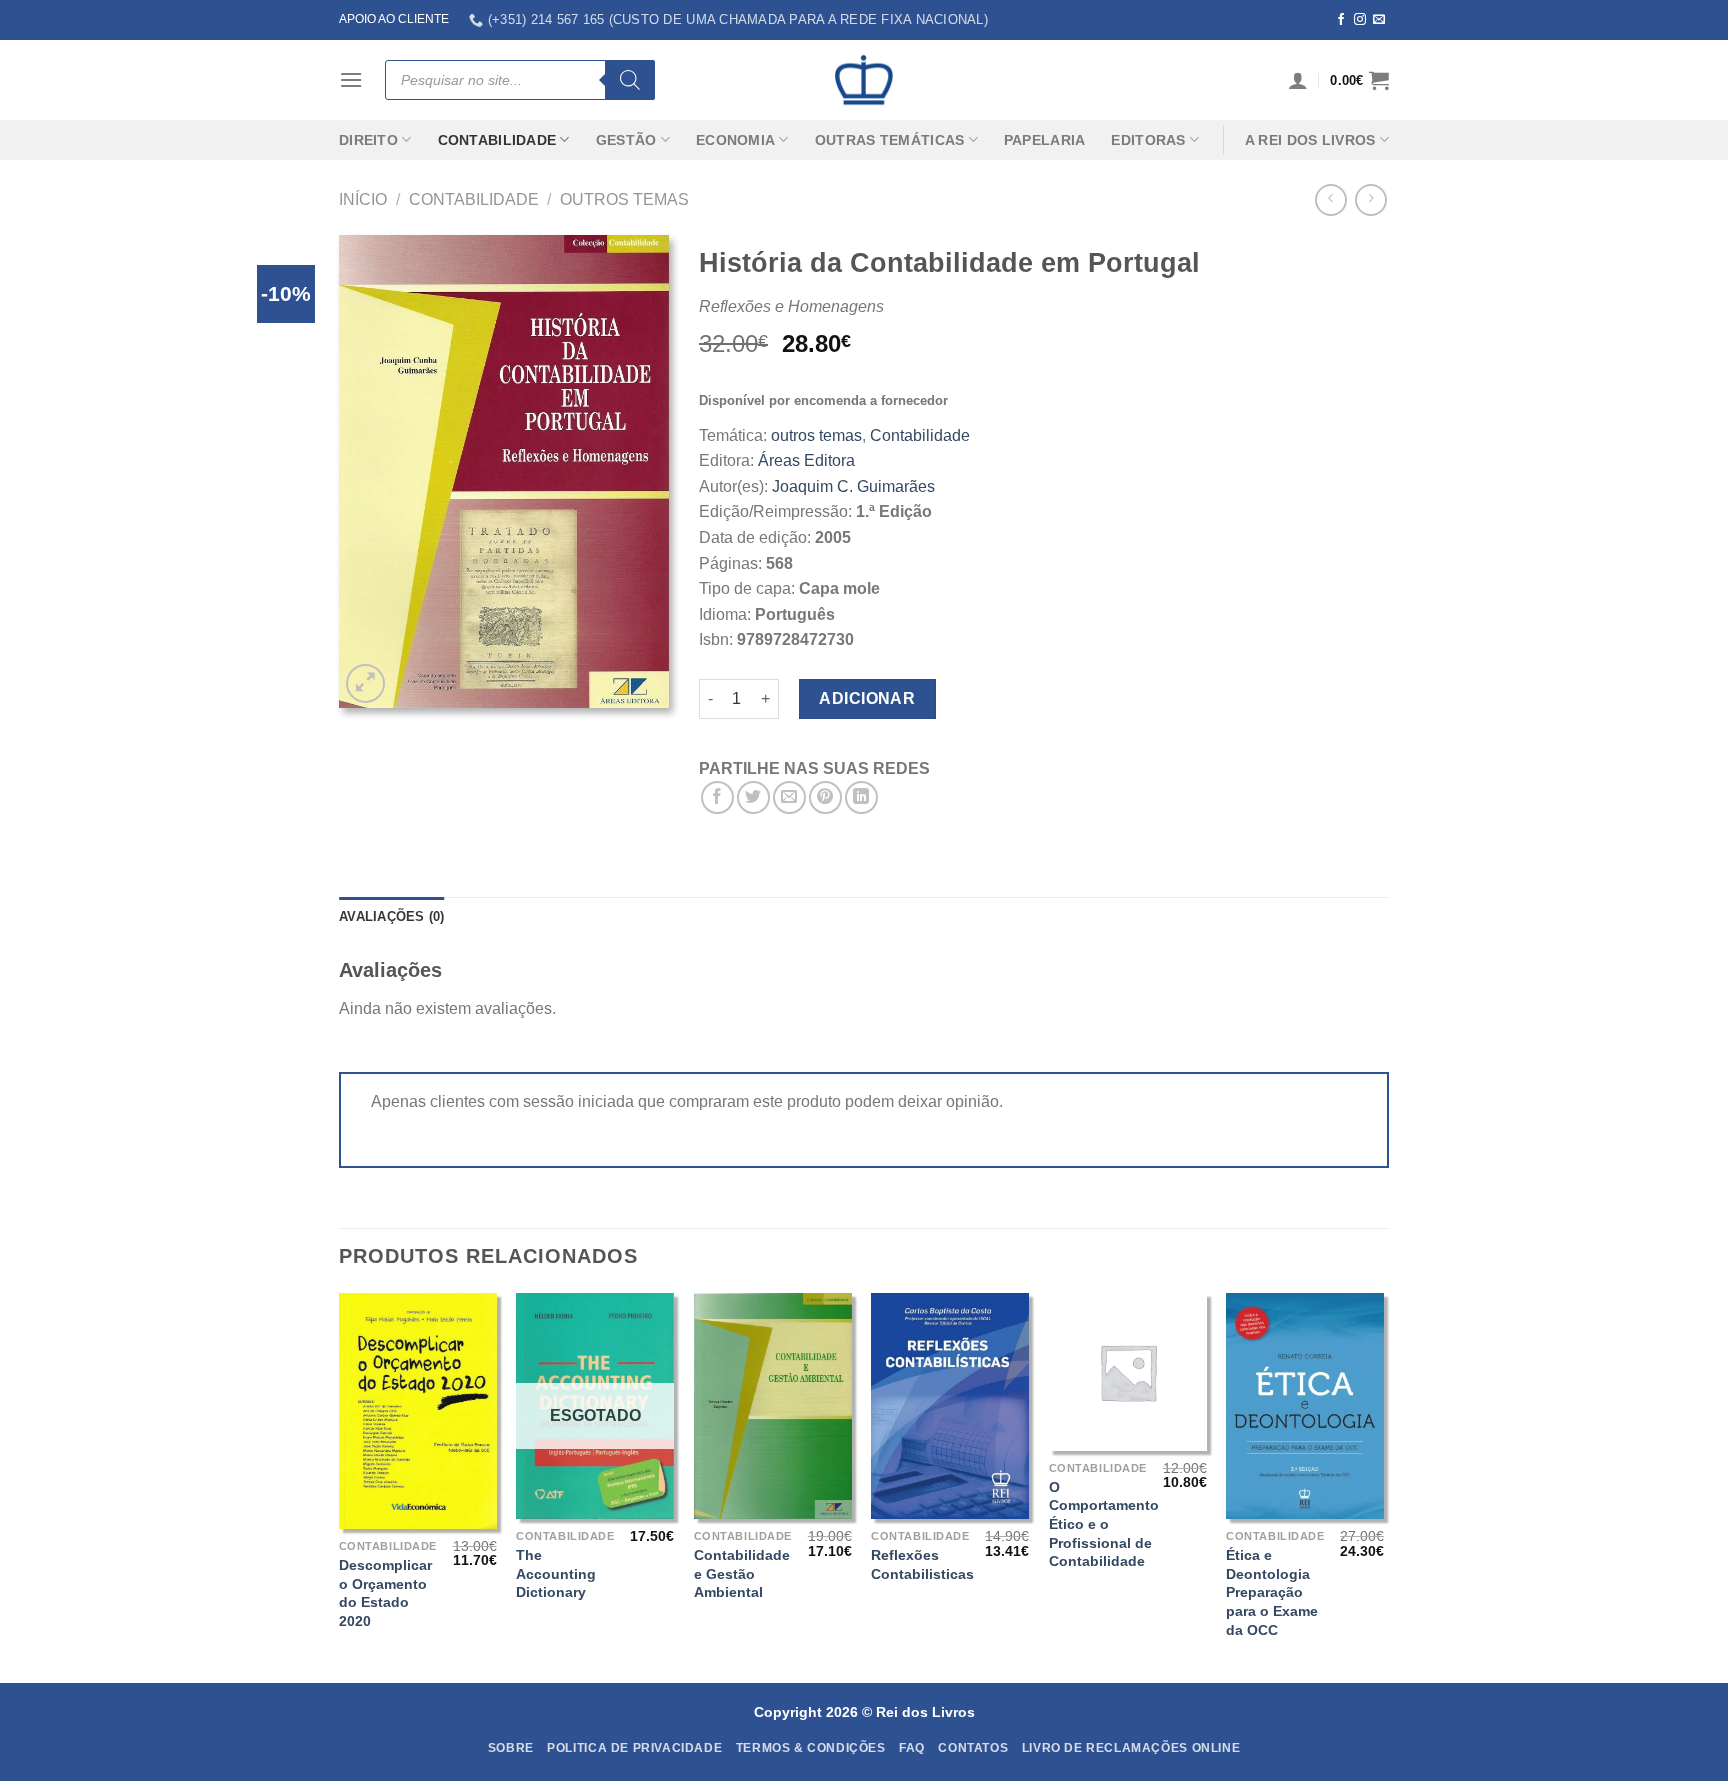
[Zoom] (365, 683)
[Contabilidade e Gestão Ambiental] (773, 1406)
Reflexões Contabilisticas (922, 1564)
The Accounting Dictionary (556, 1573)
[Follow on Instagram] (1360, 20)
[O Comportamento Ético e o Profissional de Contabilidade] (1128, 1372)
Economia (735, 140)
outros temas (624, 199)
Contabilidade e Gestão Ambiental (742, 1573)
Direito (368, 140)
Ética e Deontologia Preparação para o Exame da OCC (1272, 1592)
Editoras (1148, 140)
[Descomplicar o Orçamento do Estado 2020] (418, 1411)
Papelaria (1045, 140)
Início (363, 199)
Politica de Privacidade (634, 1748)
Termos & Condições (811, 1748)
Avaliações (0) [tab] (392, 916)
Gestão (626, 140)
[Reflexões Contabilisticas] (950, 1406)
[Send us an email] (1379, 20)
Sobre (511, 1748)
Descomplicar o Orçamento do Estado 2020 (385, 1593)
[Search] (630, 80)
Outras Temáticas (890, 140)
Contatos (973, 1748)
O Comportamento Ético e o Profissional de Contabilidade (1104, 1524)
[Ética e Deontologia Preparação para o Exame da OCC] (1305, 1406)
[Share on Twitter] (753, 797)
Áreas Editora (806, 460)
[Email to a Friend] (789, 797)
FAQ (912, 1748)
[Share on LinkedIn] (861, 797)
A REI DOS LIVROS (1310, 140)
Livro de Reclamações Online (1131, 1748)
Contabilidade (497, 140)
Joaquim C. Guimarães (853, 486)
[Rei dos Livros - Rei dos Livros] (864, 80)
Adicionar (867, 698)
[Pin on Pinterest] (825, 797)
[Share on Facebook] (717, 797)
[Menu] (351, 79)
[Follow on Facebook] (1341, 20)
